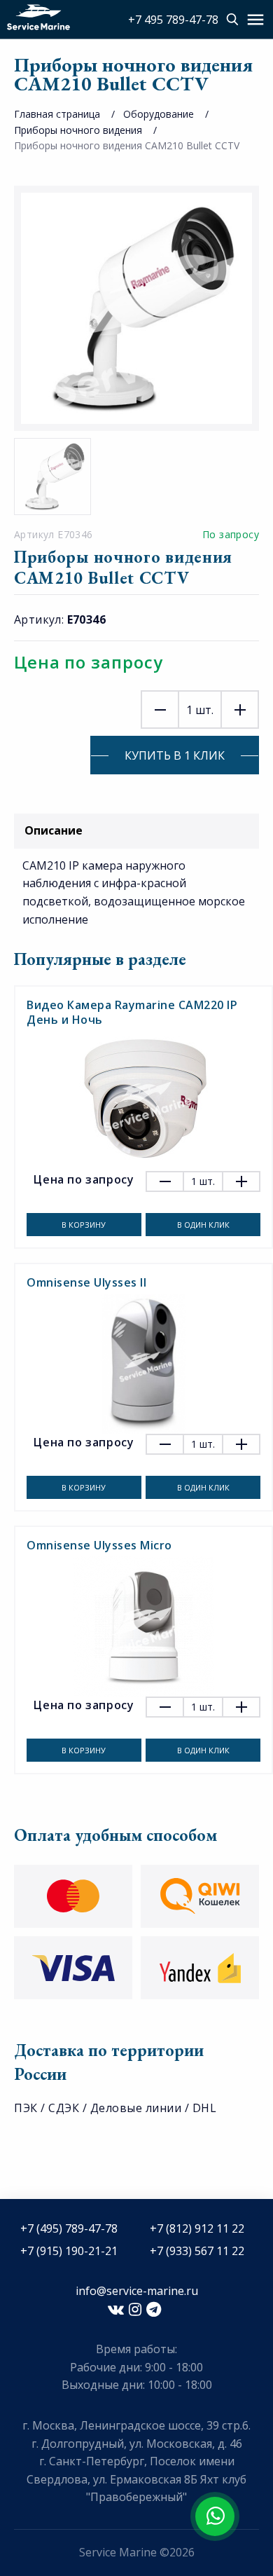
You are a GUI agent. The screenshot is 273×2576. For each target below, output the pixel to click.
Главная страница (57, 114)
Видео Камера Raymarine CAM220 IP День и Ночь (132, 1012)
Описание (54, 830)
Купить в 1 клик (175, 755)
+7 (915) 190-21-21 (69, 2251)
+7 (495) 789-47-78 (69, 2228)
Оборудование (159, 114)
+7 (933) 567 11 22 (197, 2251)
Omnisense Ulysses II (86, 1282)
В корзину (84, 1225)
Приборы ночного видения (78, 130)
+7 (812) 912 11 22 (197, 2228)
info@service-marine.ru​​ (137, 2291)
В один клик (203, 1225)
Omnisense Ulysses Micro (99, 1545)
